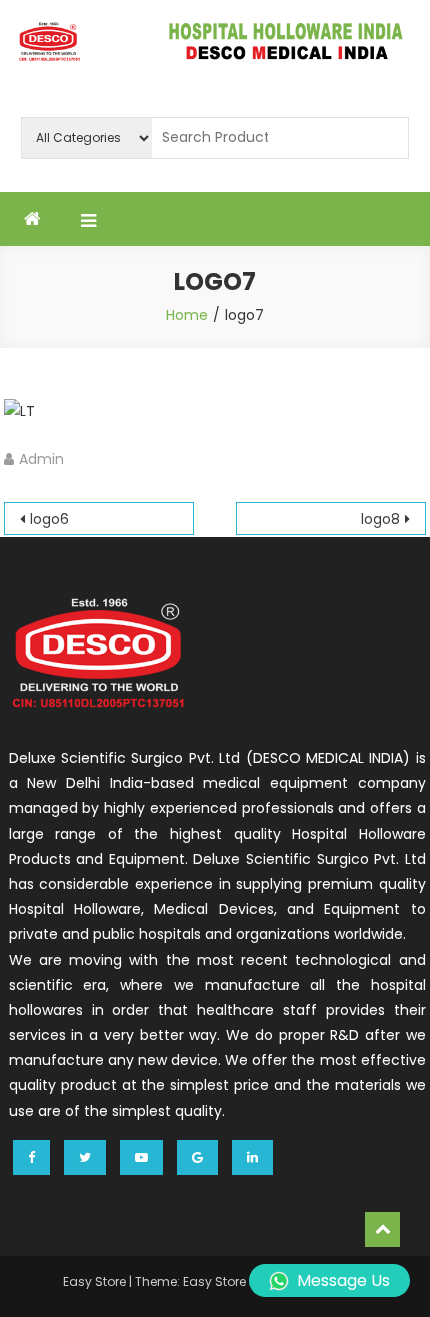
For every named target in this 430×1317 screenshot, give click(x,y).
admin (41, 459)
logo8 (380, 519)
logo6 (49, 519)
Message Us (343, 1280)
